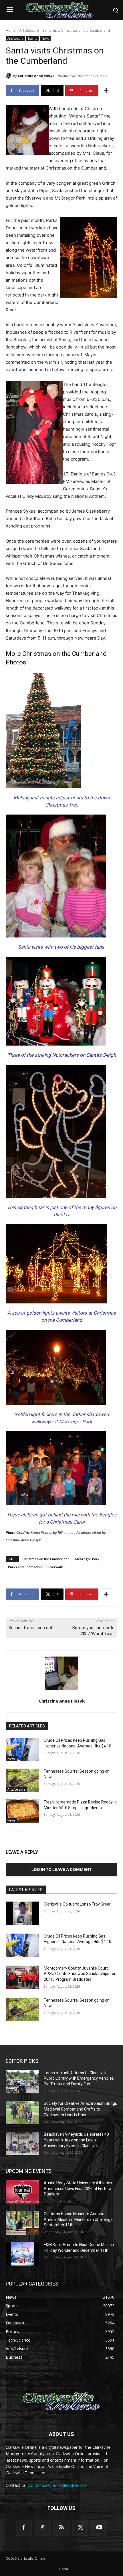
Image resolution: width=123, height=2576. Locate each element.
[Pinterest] (43, 2528)
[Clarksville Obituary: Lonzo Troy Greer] (22, 1913)
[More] (106, 91)
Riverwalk (55, 1567)
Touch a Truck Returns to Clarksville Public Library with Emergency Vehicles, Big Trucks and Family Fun (79, 2078)
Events (32, 39)
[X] (80, 2528)
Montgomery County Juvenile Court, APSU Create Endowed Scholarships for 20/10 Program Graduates (80, 1974)
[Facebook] (24, 2528)
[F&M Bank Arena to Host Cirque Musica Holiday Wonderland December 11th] (22, 2254)
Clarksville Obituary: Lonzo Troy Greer (77, 1904)
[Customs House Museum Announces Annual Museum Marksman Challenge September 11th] (22, 2223)
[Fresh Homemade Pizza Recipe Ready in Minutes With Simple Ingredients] (22, 1811)
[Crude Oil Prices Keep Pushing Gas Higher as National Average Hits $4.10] (22, 1749)
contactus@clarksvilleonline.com (58, 2485)
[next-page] (18, 1832)
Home (11, 30)
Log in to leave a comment (61, 1869)
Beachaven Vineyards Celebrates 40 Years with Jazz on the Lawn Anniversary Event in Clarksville (76, 2140)
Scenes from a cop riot (30, 1628)
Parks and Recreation (25, 1567)
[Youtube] (99, 2528)
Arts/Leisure (29, 30)
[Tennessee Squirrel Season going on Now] (22, 1780)
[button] (116, 10)
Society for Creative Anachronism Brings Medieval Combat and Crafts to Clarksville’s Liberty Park (80, 2109)
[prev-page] (9, 1832)
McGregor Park (87, 1559)
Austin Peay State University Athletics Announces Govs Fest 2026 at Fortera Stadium (78, 2188)
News (45, 39)
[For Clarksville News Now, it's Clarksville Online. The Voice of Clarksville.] (61, 2402)
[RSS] (61, 2528)
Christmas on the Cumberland (46, 1559)
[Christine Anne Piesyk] (9, 76)
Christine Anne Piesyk (36, 76)
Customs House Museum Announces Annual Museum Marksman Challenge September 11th (78, 2219)
